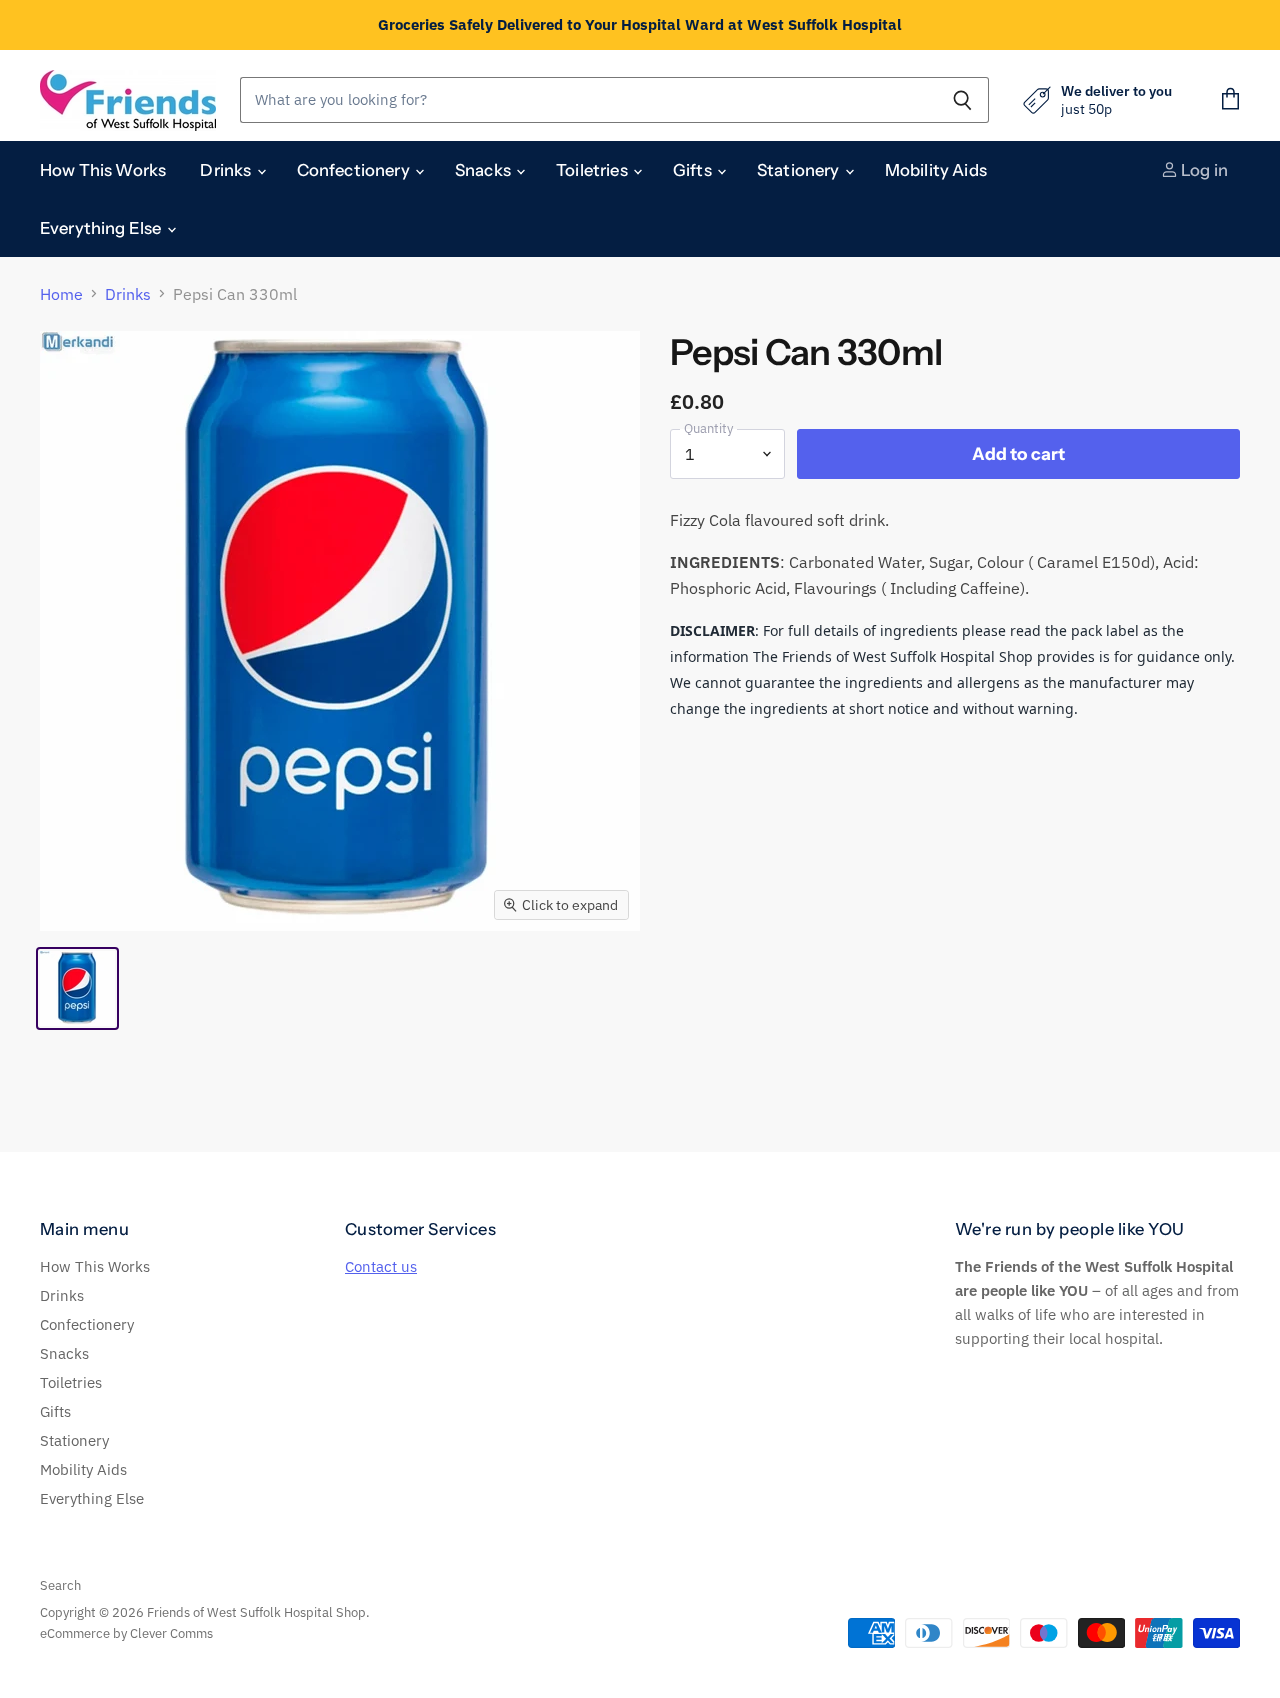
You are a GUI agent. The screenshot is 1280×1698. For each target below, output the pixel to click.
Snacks (484, 170)
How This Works (103, 170)
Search (60, 1585)
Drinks (227, 170)
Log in (1203, 170)
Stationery (800, 170)
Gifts (694, 170)
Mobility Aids (936, 170)
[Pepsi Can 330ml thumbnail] (77, 988)
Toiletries (593, 170)
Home (61, 294)
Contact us (381, 1266)
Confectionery (355, 170)
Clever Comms (171, 1633)
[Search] (962, 100)
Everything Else (102, 228)
